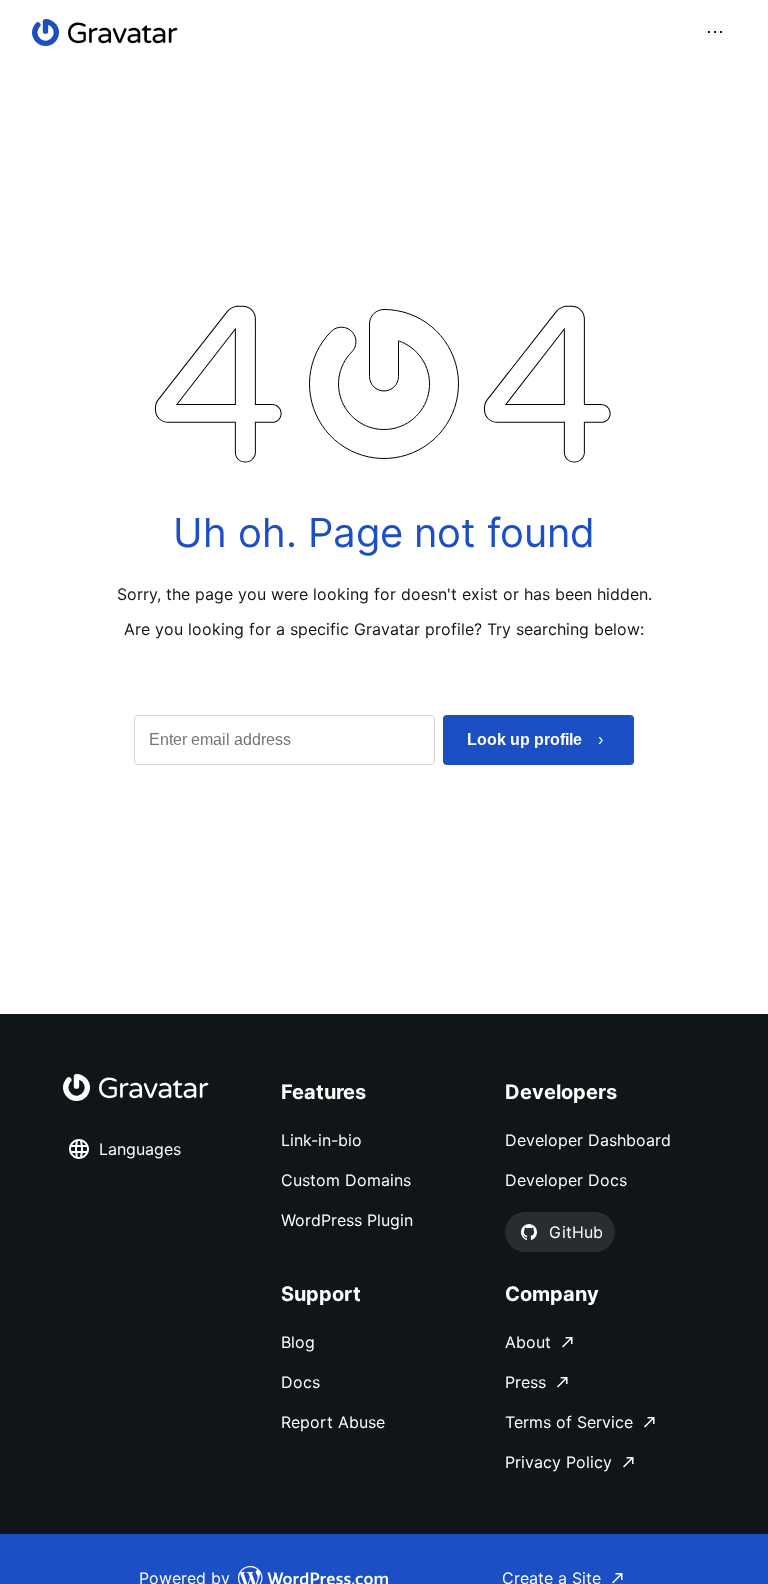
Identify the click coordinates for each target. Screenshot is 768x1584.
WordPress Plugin (347, 1220)
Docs (300, 1382)
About (528, 1342)
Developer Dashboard (588, 1140)
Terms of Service (569, 1422)
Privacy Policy (558, 1462)
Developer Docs (566, 1180)
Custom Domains (346, 1180)
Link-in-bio (321, 1140)
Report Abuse (333, 1422)
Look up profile (524, 739)
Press (525, 1382)
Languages (140, 1149)
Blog (298, 1342)
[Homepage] (105, 32)
